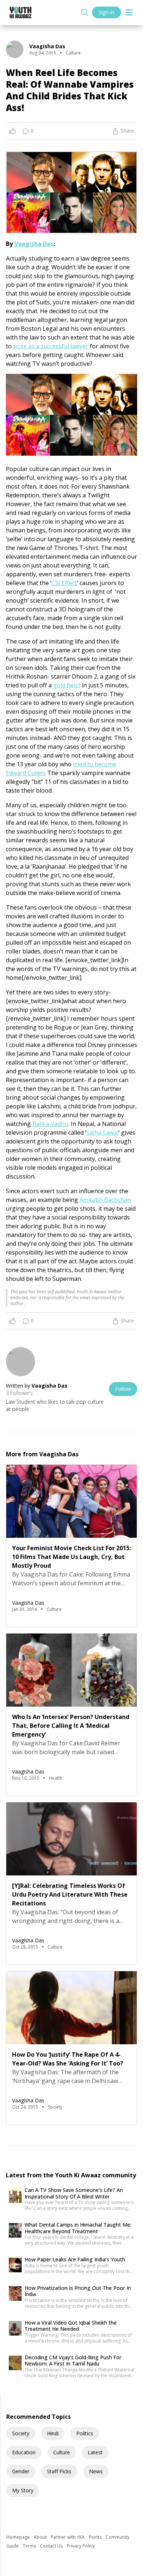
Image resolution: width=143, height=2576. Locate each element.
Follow (123, 1389)
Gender (21, 2471)
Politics (85, 2433)
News (96, 2471)
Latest (95, 2452)
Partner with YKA (68, 2537)
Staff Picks (59, 2471)
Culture (62, 2452)
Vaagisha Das (34, 244)
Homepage (19, 2537)
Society (21, 2433)
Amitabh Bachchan (105, 1200)
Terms (30, 2546)
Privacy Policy (81, 2546)
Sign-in (107, 12)
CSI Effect (64, 583)
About (41, 2537)
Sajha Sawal (102, 1133)
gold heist (67, 685)
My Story (23, 2490)
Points (96, 2537)
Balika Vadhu (50, 1124)
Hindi (53, 2433)
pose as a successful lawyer (51, 346)
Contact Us (52, 2546)
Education (24, 2452)
